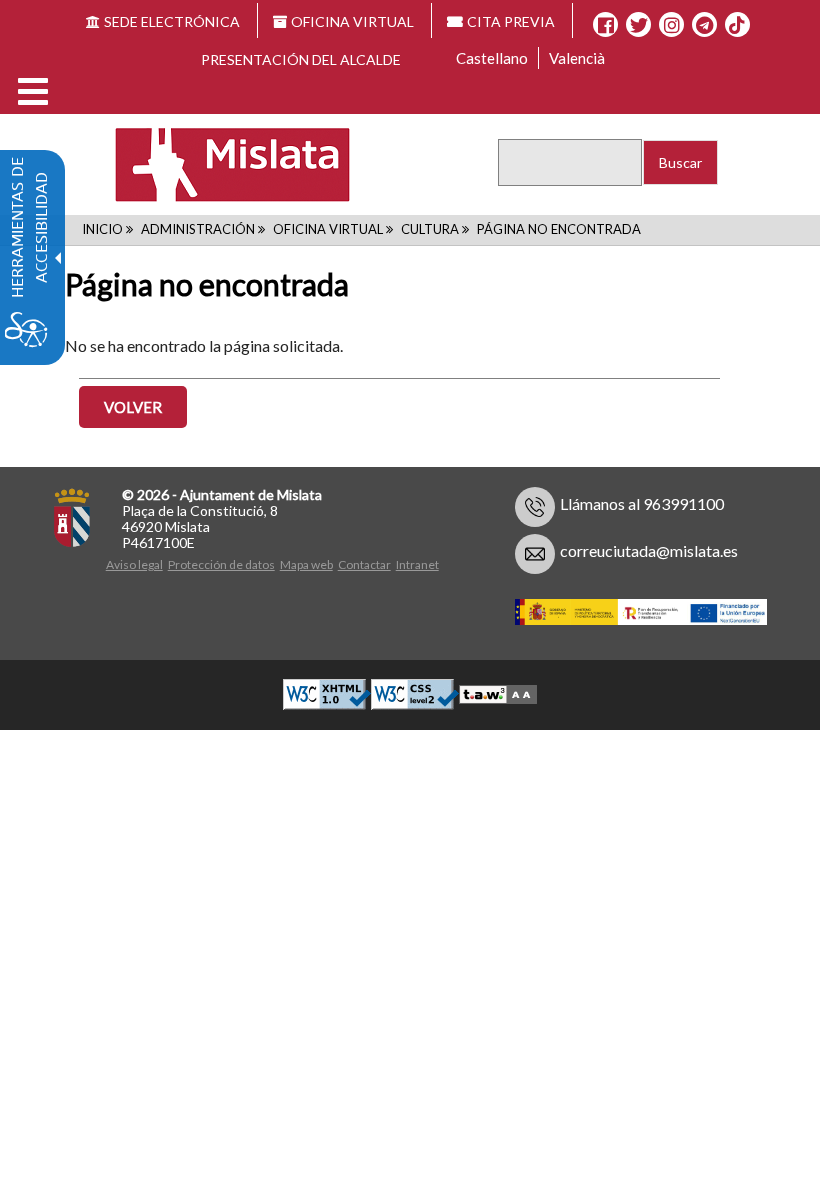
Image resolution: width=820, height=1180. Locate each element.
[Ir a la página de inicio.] (219, 163)
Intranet (417, 564)
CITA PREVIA (511, 21)
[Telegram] (704, 25)
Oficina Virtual (328, 229)
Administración (198, 229)
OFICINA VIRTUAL (352, 21)
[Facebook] (605, 25)
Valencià (577, 58)
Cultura (430, 229)
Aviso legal (134, 564)
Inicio (102, 229)
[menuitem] (137, 562)
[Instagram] (671, 25)
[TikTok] (737, 25)
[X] (638, 25)
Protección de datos (221, 564)
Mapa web (306, 564)
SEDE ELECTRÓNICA (172, 21)
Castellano (492, 58)
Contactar (364, 564)
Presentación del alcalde (301, 59)
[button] (33, 91)
